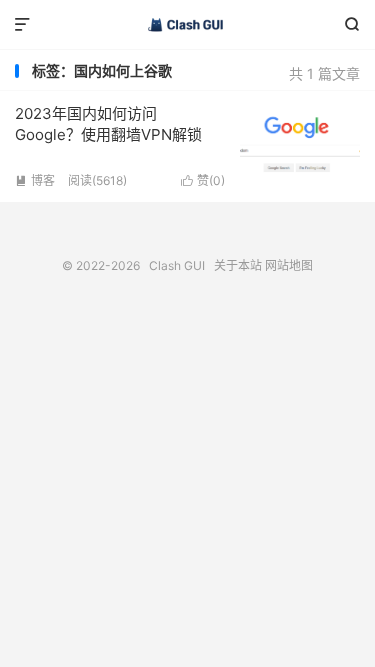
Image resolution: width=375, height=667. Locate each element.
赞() (203, 180)
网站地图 (289, 265)
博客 (35, 180)
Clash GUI (187, 25)
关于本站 (238, 265)
